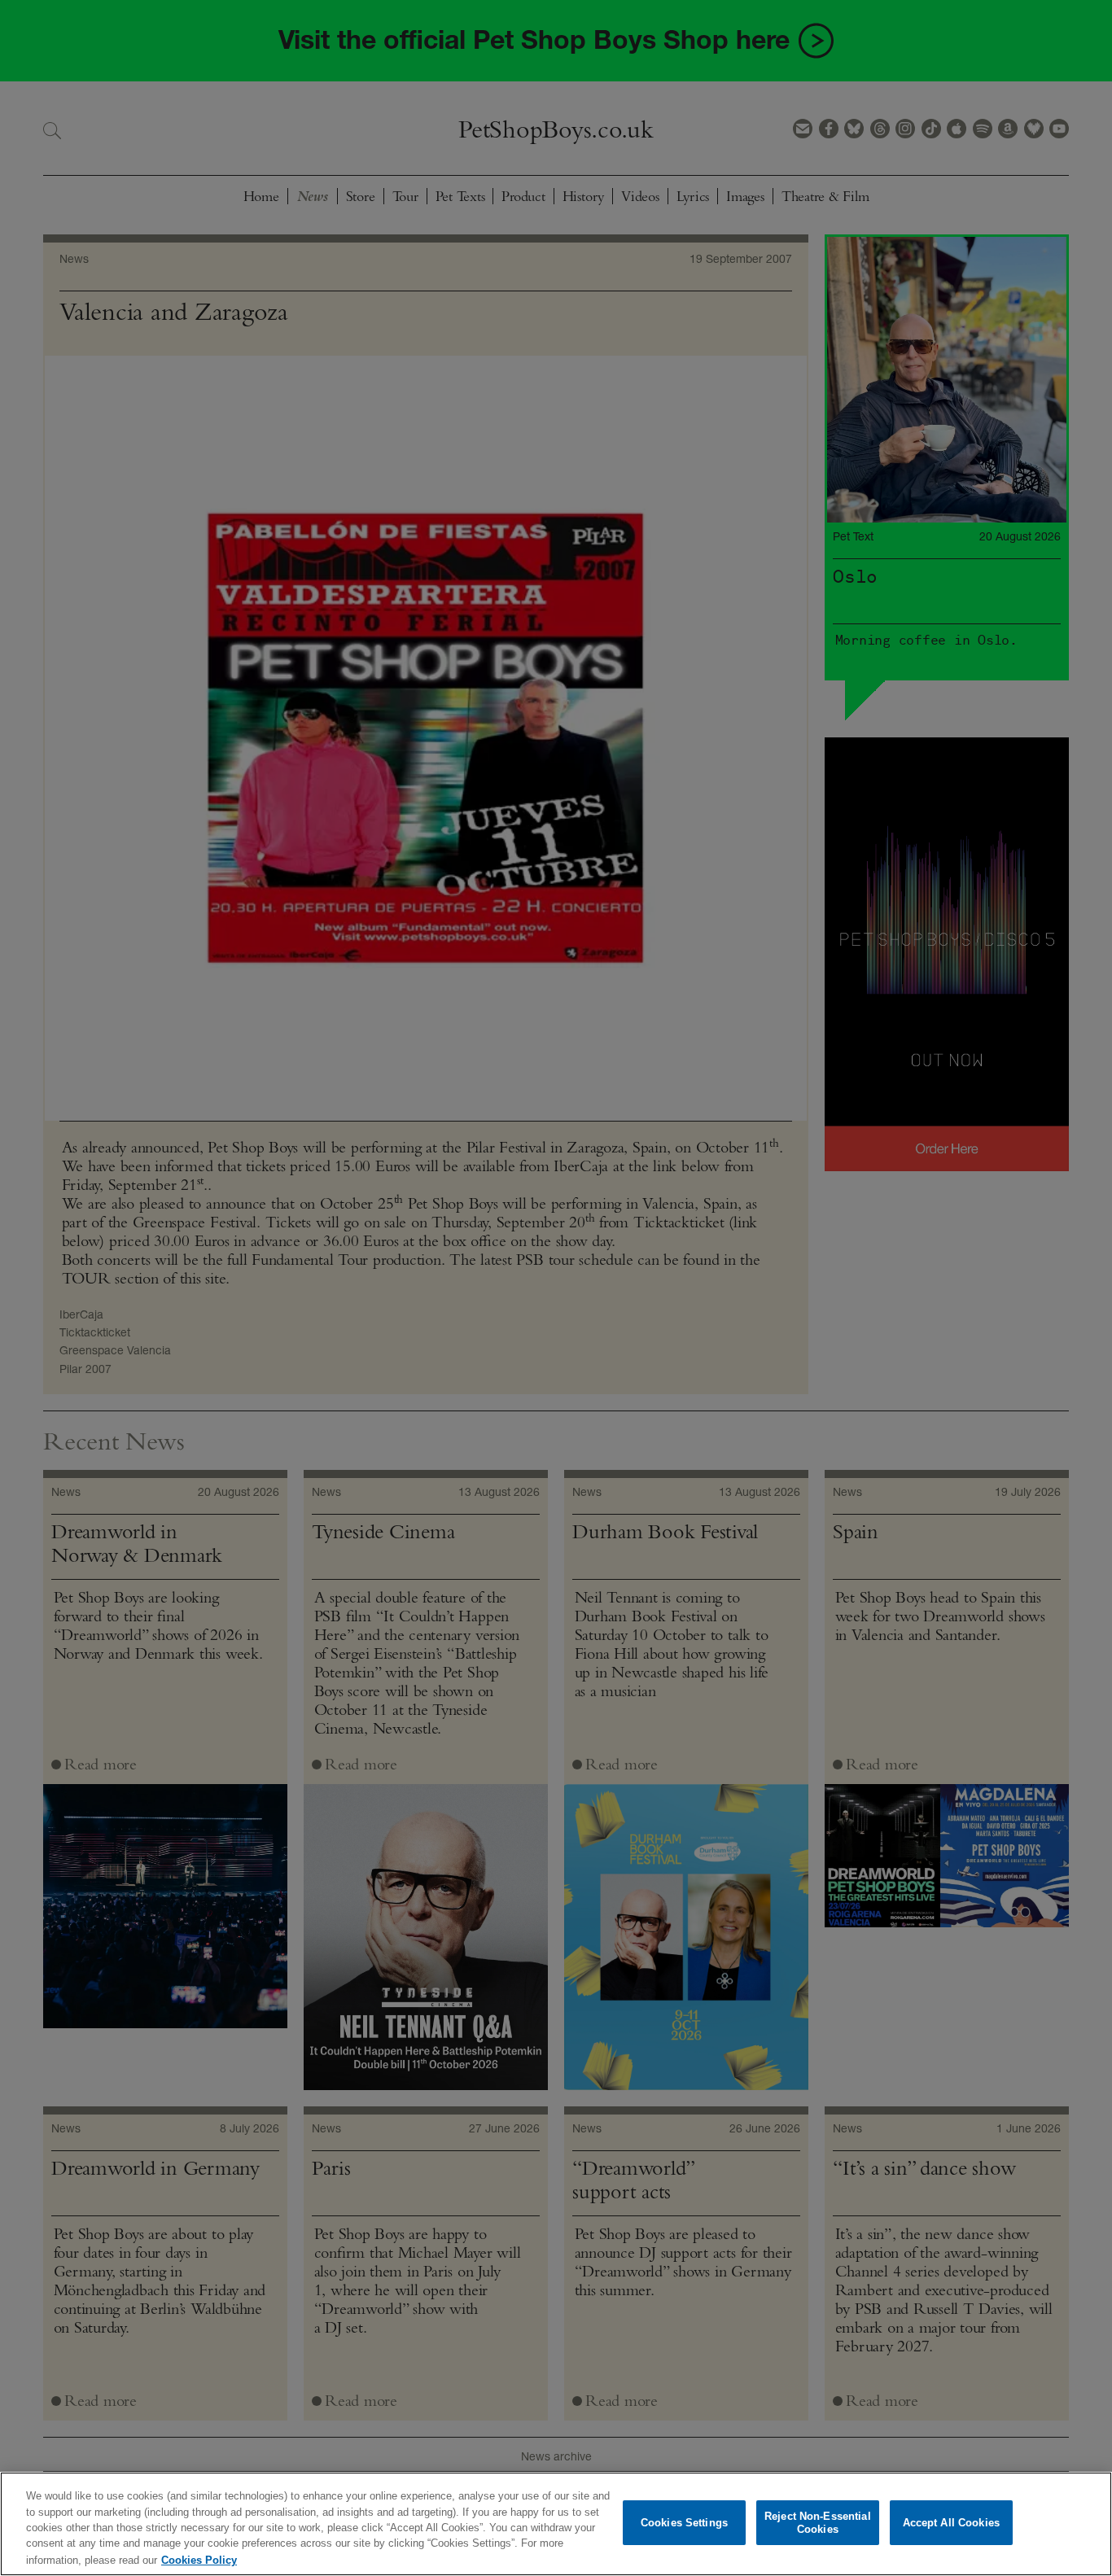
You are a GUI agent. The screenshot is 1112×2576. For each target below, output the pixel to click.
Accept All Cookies (951, 2523)
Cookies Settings (684, 2523)
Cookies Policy (199, 2559)
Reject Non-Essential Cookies (818, 2523)
